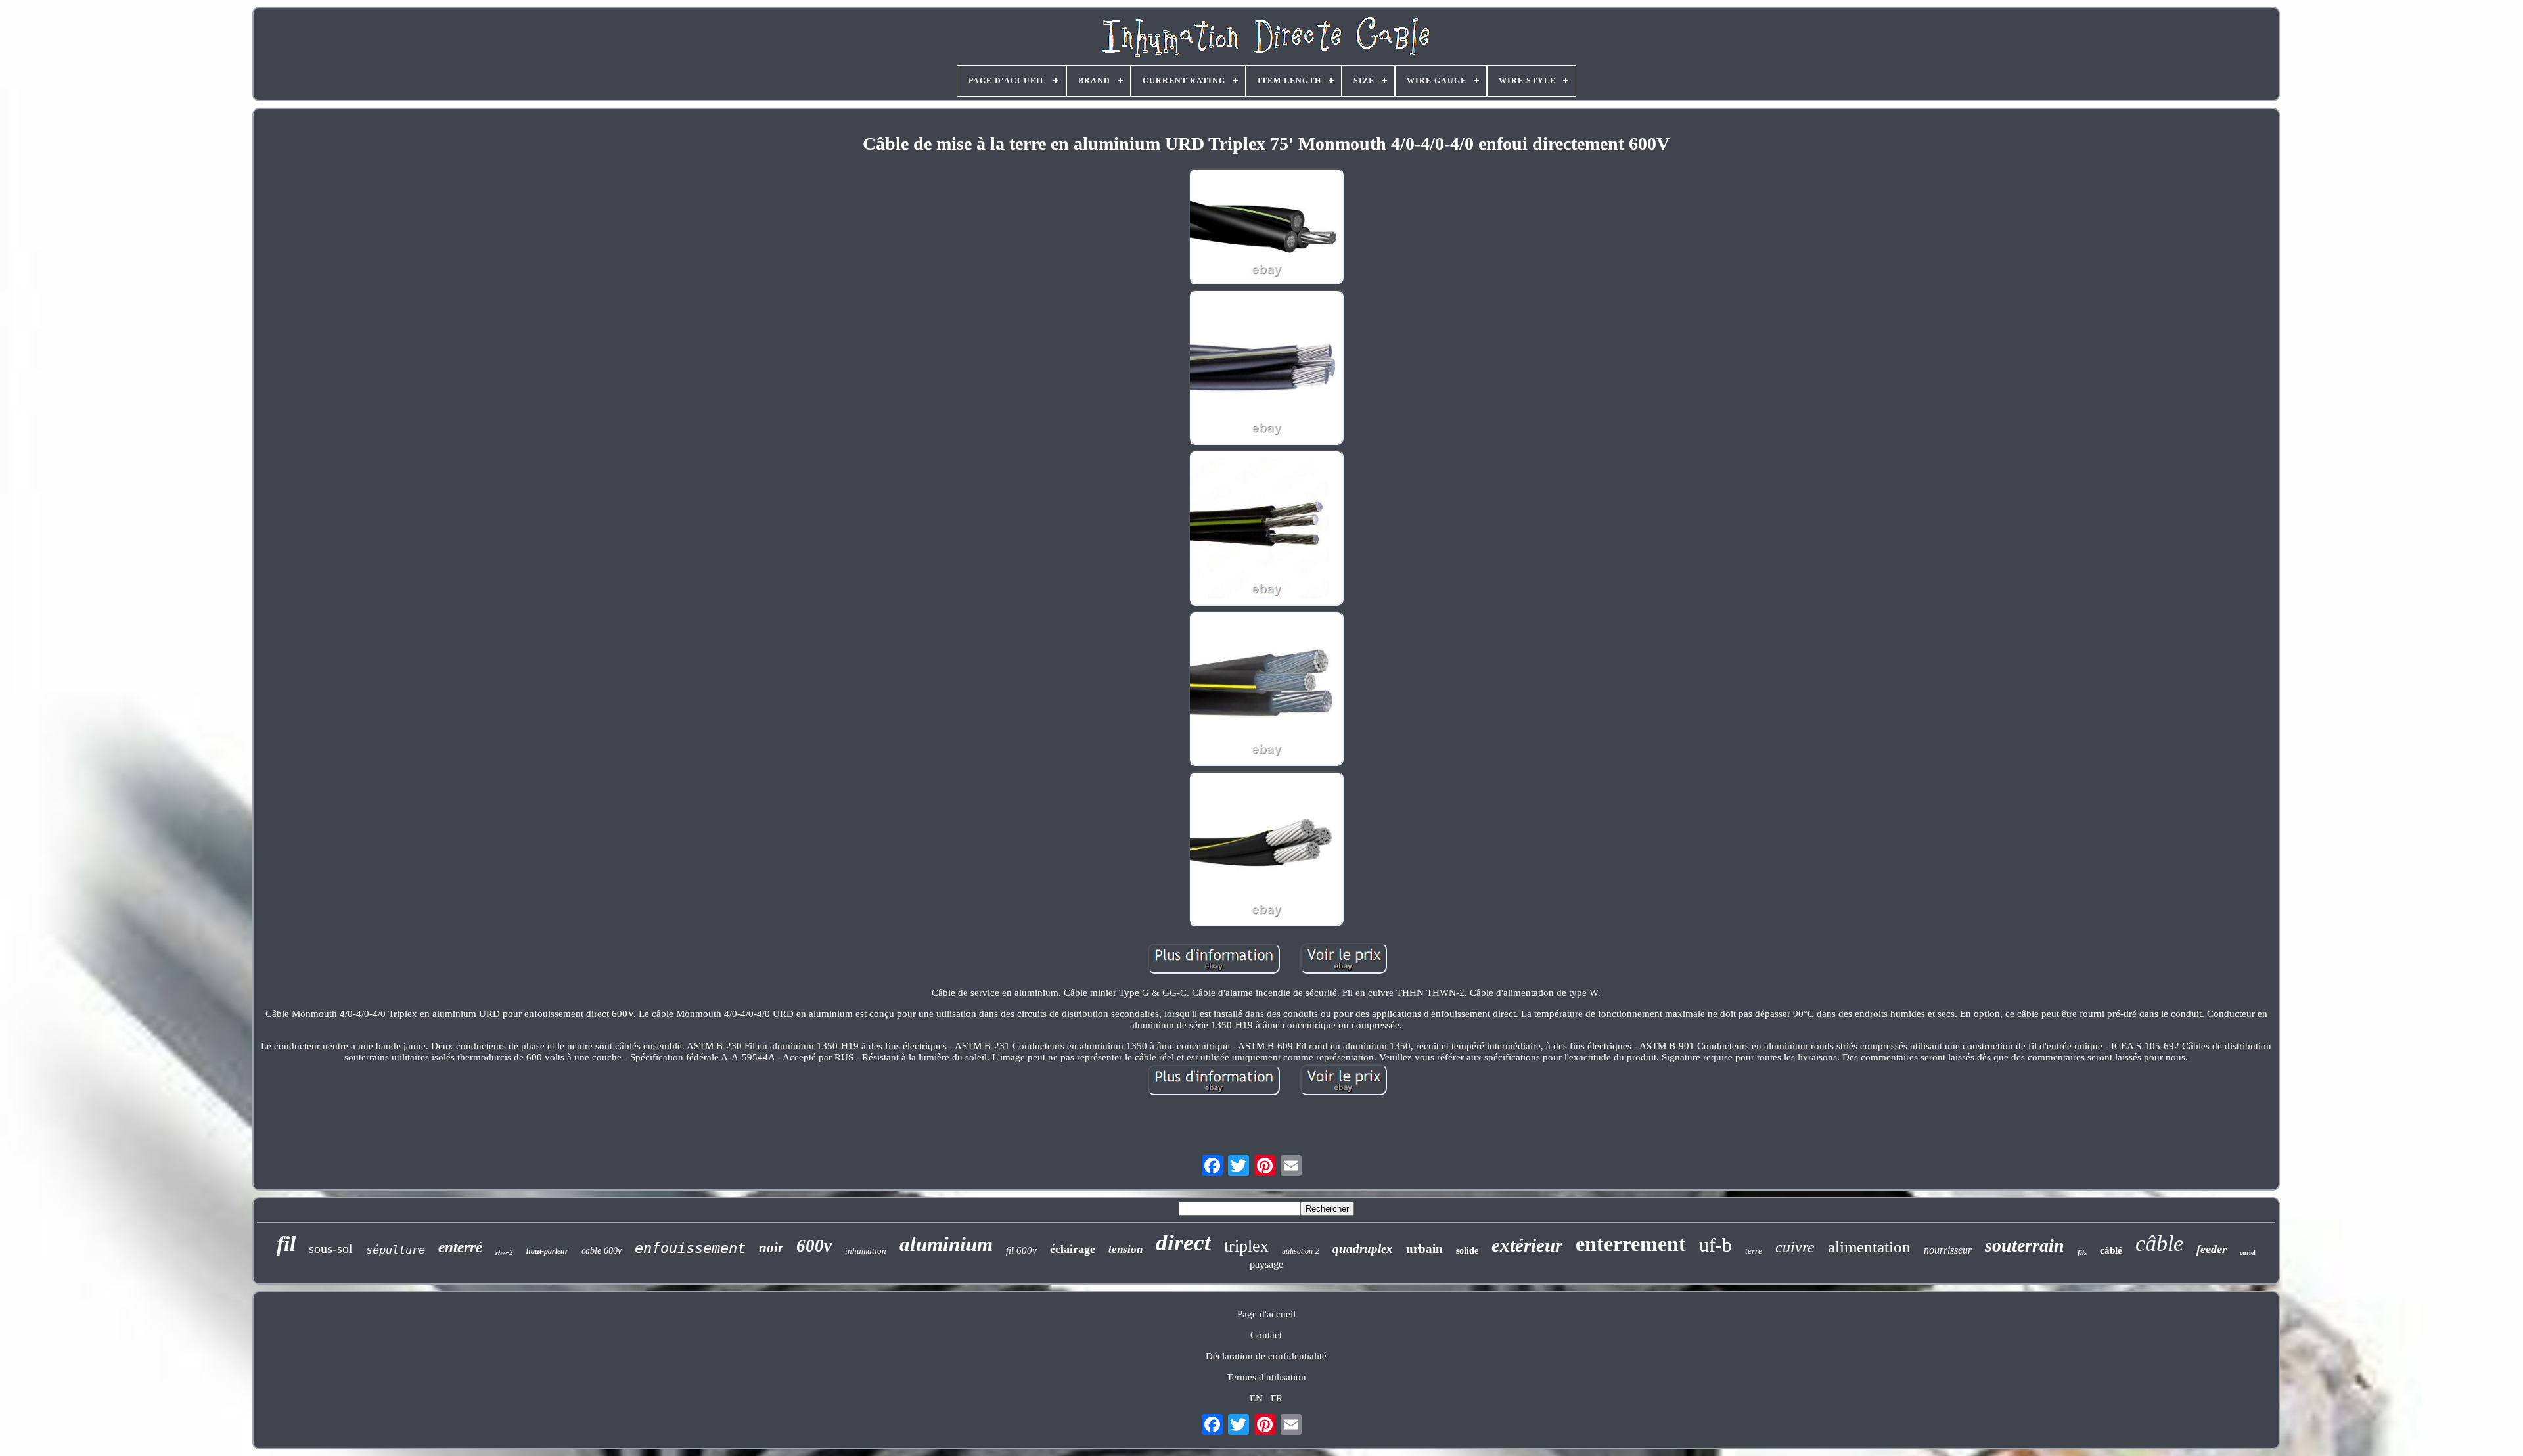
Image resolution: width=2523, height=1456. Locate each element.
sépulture (396, 1250)
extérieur (1527, 1245)
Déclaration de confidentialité (1266, 1356)
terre (1754, 1251)
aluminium (946, 1244)
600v (814, 1246)
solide (1467, 1251)
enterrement (1631, 1244)
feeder (2212, 1249)
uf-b (1716, 1245)
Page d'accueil (1266, 1314)
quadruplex (1363, 1249)
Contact (1266, 1335)
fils (2082, 1252)
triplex (1246, 1246)
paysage (1266, 1264)
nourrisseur (1948, 1250)
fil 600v (1021, 1250)
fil (286, 1244)
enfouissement (690, 1248)
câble (2159, 1243)
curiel (2248, 1253)
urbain (1424, 1249)
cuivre (1795, 1247)
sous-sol (331, 1248)
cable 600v (602, 1251)
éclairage (1073, 1249)
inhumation (866, 1251)
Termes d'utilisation (1266, 1377)
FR (1277, 1398)
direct (1183, 1243)
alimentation (1869, 1247)
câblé (2111, 1250)
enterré (460, 1247)
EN (1256, 1398)
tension (1125, 1249)
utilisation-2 (1301, 1251)
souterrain (2025, 1245)
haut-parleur (547, 1251)
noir (771, 1248)
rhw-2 (504, 1252)
